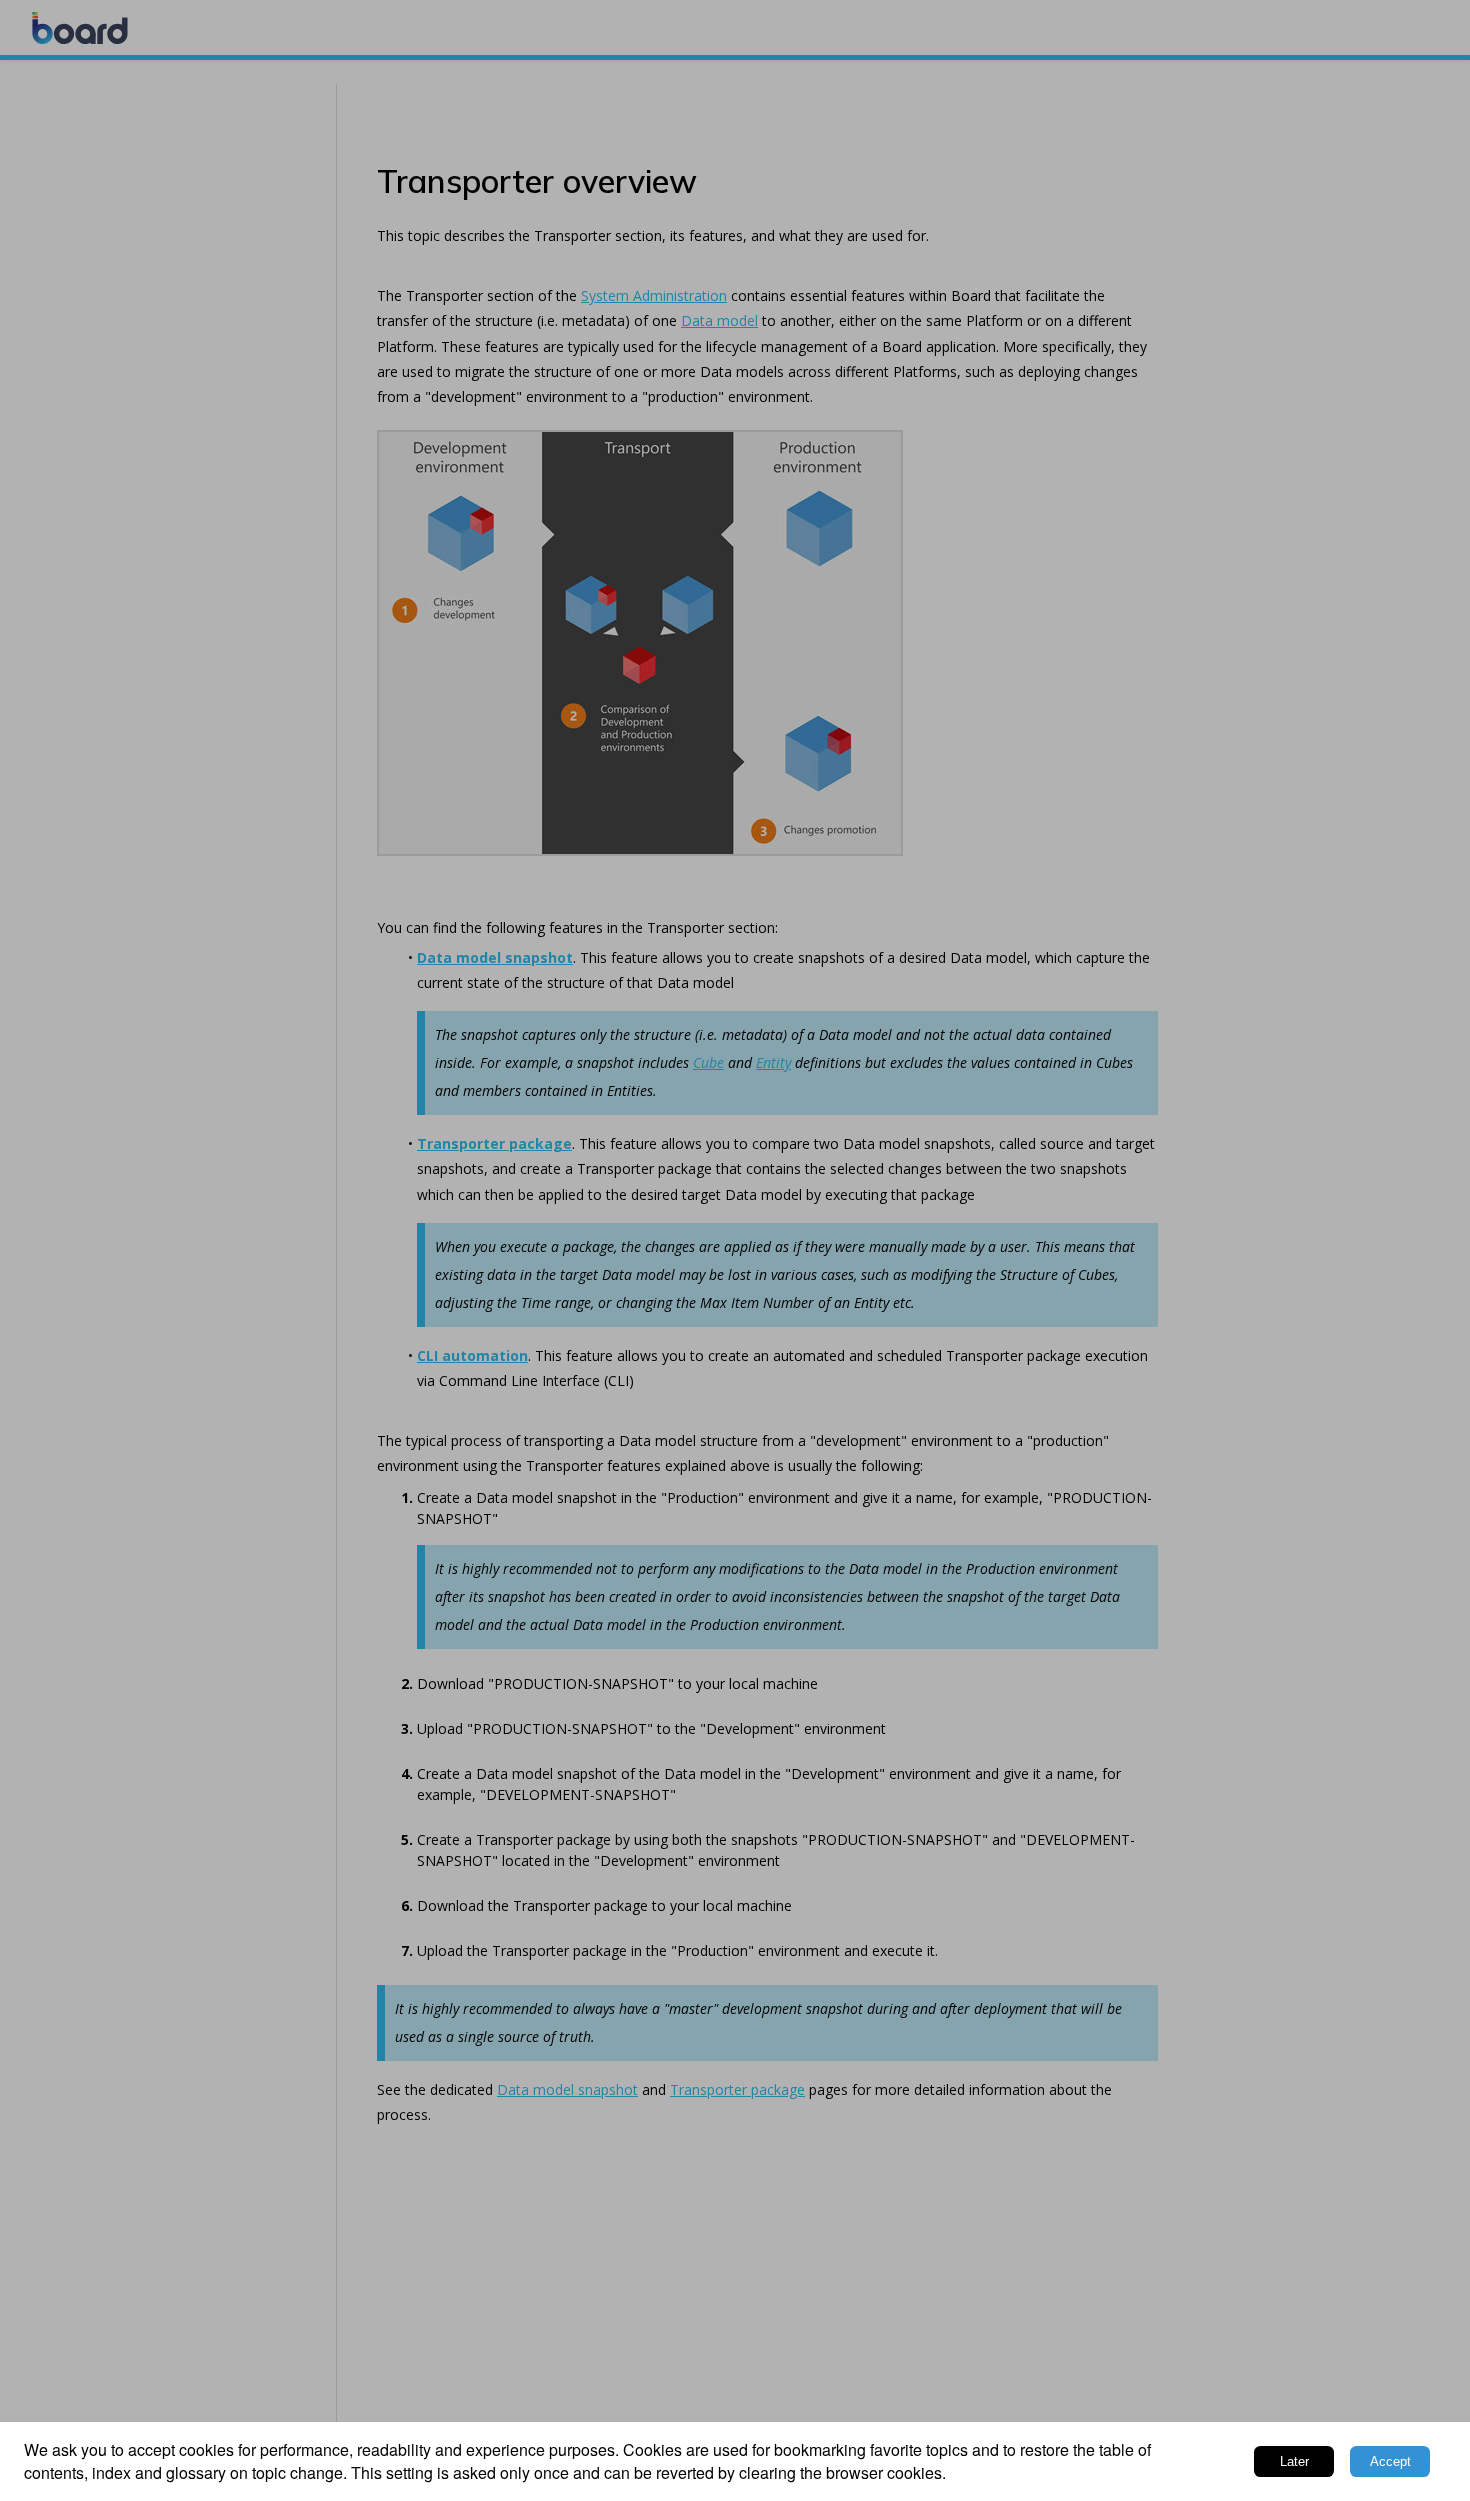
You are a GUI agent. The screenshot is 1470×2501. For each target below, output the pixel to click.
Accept (1390, 2461)
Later (1294, 2461)
